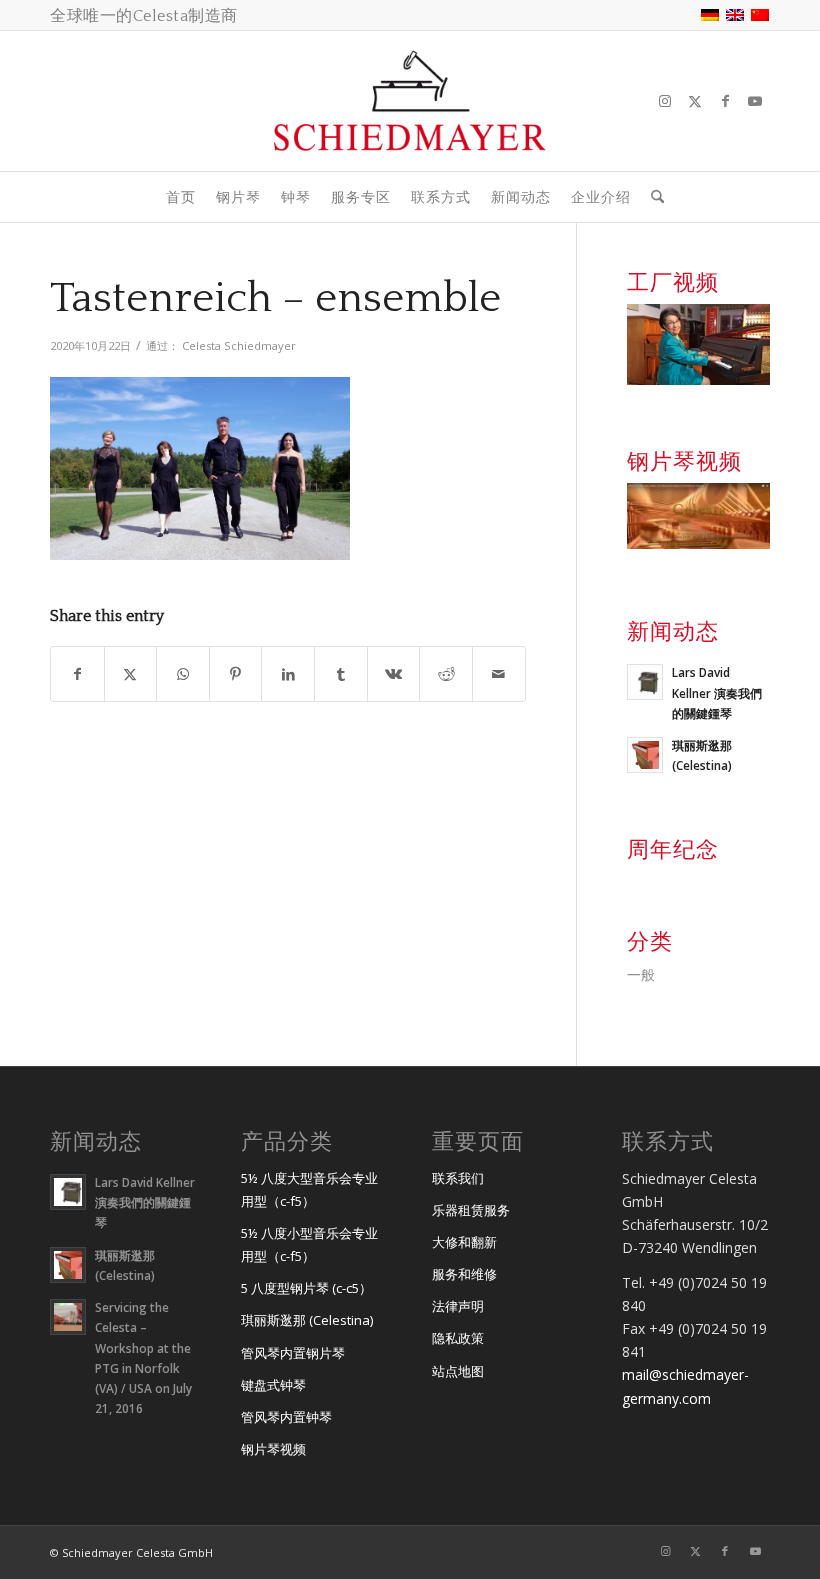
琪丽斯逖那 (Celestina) (307, 1320)
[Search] (652, 197)
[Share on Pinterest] (236, 674)
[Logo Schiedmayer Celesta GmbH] (410, 101)
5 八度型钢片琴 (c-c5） (306, 1288)
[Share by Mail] (499, 674)
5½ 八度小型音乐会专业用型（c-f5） (309, 1244)
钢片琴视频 (273, 1449)
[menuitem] (181, 197)
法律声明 (458, 1306)
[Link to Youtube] (755, 101)
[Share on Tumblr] (341, 674)
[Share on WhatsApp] (183, 674)
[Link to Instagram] (665, 101)
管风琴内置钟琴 (286, 1417)
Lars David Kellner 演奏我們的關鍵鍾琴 (717, 692)
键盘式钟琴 (273, 1385)
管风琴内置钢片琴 (293, 1353)
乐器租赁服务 (471, 1210)
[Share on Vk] (394, 674)
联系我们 (458, 1178)
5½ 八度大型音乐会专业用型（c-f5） (309, 1189)
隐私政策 (458, 1338)
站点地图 (458, 1371)
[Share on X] (131, 674)
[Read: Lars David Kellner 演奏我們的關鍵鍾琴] (645, 682)
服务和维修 (464, 1274)
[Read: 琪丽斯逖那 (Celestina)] (645, 755)
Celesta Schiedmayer (239, 345)
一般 (641, 974)
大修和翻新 (464, 1242)
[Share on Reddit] (446, 674)
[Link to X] (695, 101)
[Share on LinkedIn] (288, 674)
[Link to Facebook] (725, 101)
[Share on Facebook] (77, 674)
